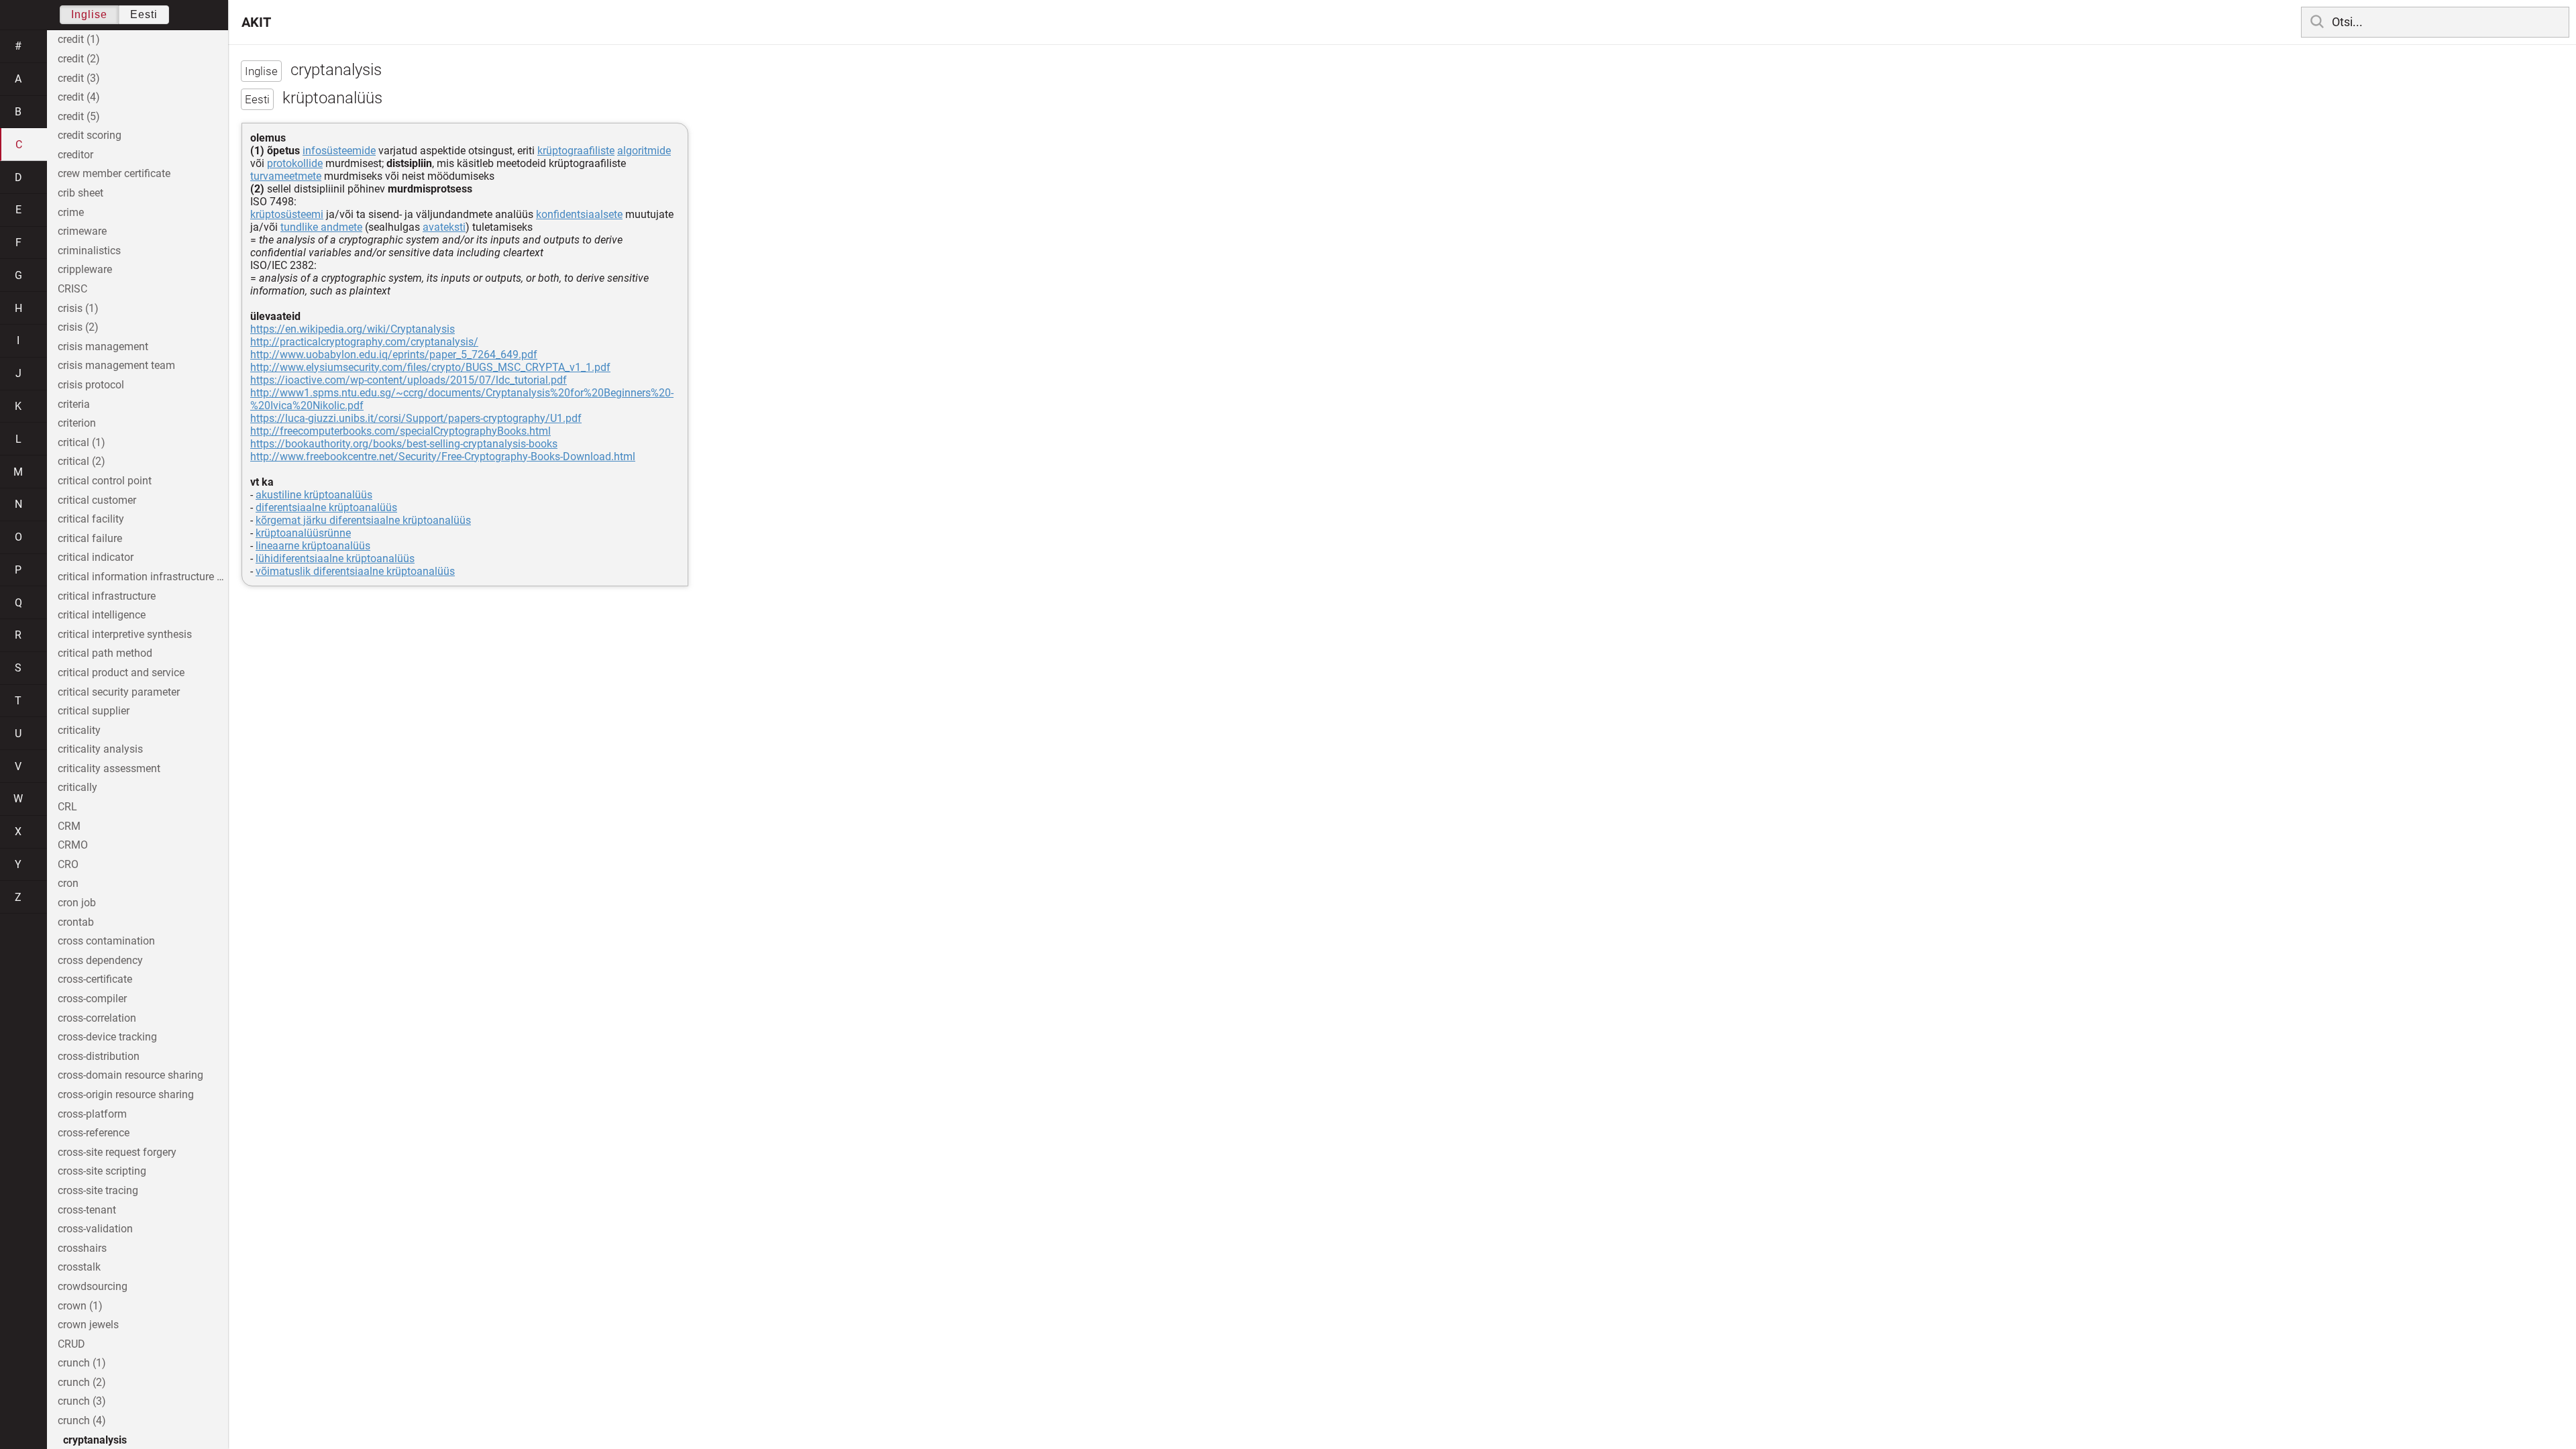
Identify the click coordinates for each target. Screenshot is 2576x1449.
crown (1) (80, 1306)
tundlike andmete (321, 227)
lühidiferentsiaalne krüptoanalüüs (335, 558)
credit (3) (79, 78)
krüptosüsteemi (287, 214)
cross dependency (100, 960)
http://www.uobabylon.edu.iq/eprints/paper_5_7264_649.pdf (394, 355)
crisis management (103, 346)
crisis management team (116, 365)
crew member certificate (114, 173)
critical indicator (96, 557)
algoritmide (644, 151)
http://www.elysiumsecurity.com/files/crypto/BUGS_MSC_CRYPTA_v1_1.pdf (430, 367)
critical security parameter (119, 692)
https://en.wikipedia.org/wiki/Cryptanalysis (353, 329)
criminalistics (89, 251)
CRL (67, 807)
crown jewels (88, 1325)
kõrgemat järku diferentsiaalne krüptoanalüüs (363, 520)
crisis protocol (91, 385)
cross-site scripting (102, 1171)
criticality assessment (109, 768)
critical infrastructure (107, 596)
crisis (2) (78, 327)
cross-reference (94, 1133)
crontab (76, 922)
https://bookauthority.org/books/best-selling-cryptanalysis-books (404, 444)
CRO (68, 864)
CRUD (71, 1344)
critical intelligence (102, 615)
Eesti (144, 14)
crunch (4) (82, 1420)
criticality (79, 730)
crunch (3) (82, 1401)
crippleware (85, 269)
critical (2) (82, 461)
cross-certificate (95, 979)
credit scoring (90, 135)
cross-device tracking (107, 1037)
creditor (75, 155)
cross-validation (95, 1229)
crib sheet (80, 193)
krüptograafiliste (576, 151)
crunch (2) (82, 1382)
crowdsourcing (93, 1286)
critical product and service (121, 673)
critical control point (105, 481)
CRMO (73, 845)
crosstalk (79, 1267)
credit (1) (79, 39)
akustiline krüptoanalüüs (314, 495)
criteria (74, 404)
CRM (69, 826)
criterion (77, 423)
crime (71, 212)
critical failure (90, 538)
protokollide (295, 163)
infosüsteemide (339, 151)
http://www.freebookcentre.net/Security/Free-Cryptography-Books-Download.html (443, 457)
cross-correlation (97, 1018)
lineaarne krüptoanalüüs (313, 546)
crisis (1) (78, 308)
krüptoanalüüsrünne (303, 533)
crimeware (82, 231)
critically (77, 787)
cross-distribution (99, 1056)
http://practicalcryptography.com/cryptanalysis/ (364, 342)
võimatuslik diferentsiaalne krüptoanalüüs (355, 571)
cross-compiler (92, 999)
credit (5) (79, 116)
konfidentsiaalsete (579, 214)
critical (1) (82, 442)
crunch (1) (82, 1363)
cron (68, 883)
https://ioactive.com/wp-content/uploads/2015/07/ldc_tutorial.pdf (409, 380)
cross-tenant (87, 1210)
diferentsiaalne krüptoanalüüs (326, 507)
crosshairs (82, 1248)
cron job (77, 903)
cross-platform (92, 1114)
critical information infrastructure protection (143, 577)
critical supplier (94, 711)
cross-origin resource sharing (126, 1094)
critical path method (105, 653)
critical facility (91, 519)
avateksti (444, 227)
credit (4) (79, 97)
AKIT (256, 22)
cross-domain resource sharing (130, 1075)
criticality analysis (100, 749)
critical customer (97, 500)
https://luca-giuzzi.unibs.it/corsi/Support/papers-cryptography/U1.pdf (416, 418)
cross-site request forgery (117, 1152)
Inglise (89, 14)
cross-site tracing (98, 1190)
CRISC (72, 289)
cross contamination (106, 941)
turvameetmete (286, 176)
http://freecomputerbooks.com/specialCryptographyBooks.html (400, 431)
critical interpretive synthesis (125, 634)
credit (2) (79, 59)
